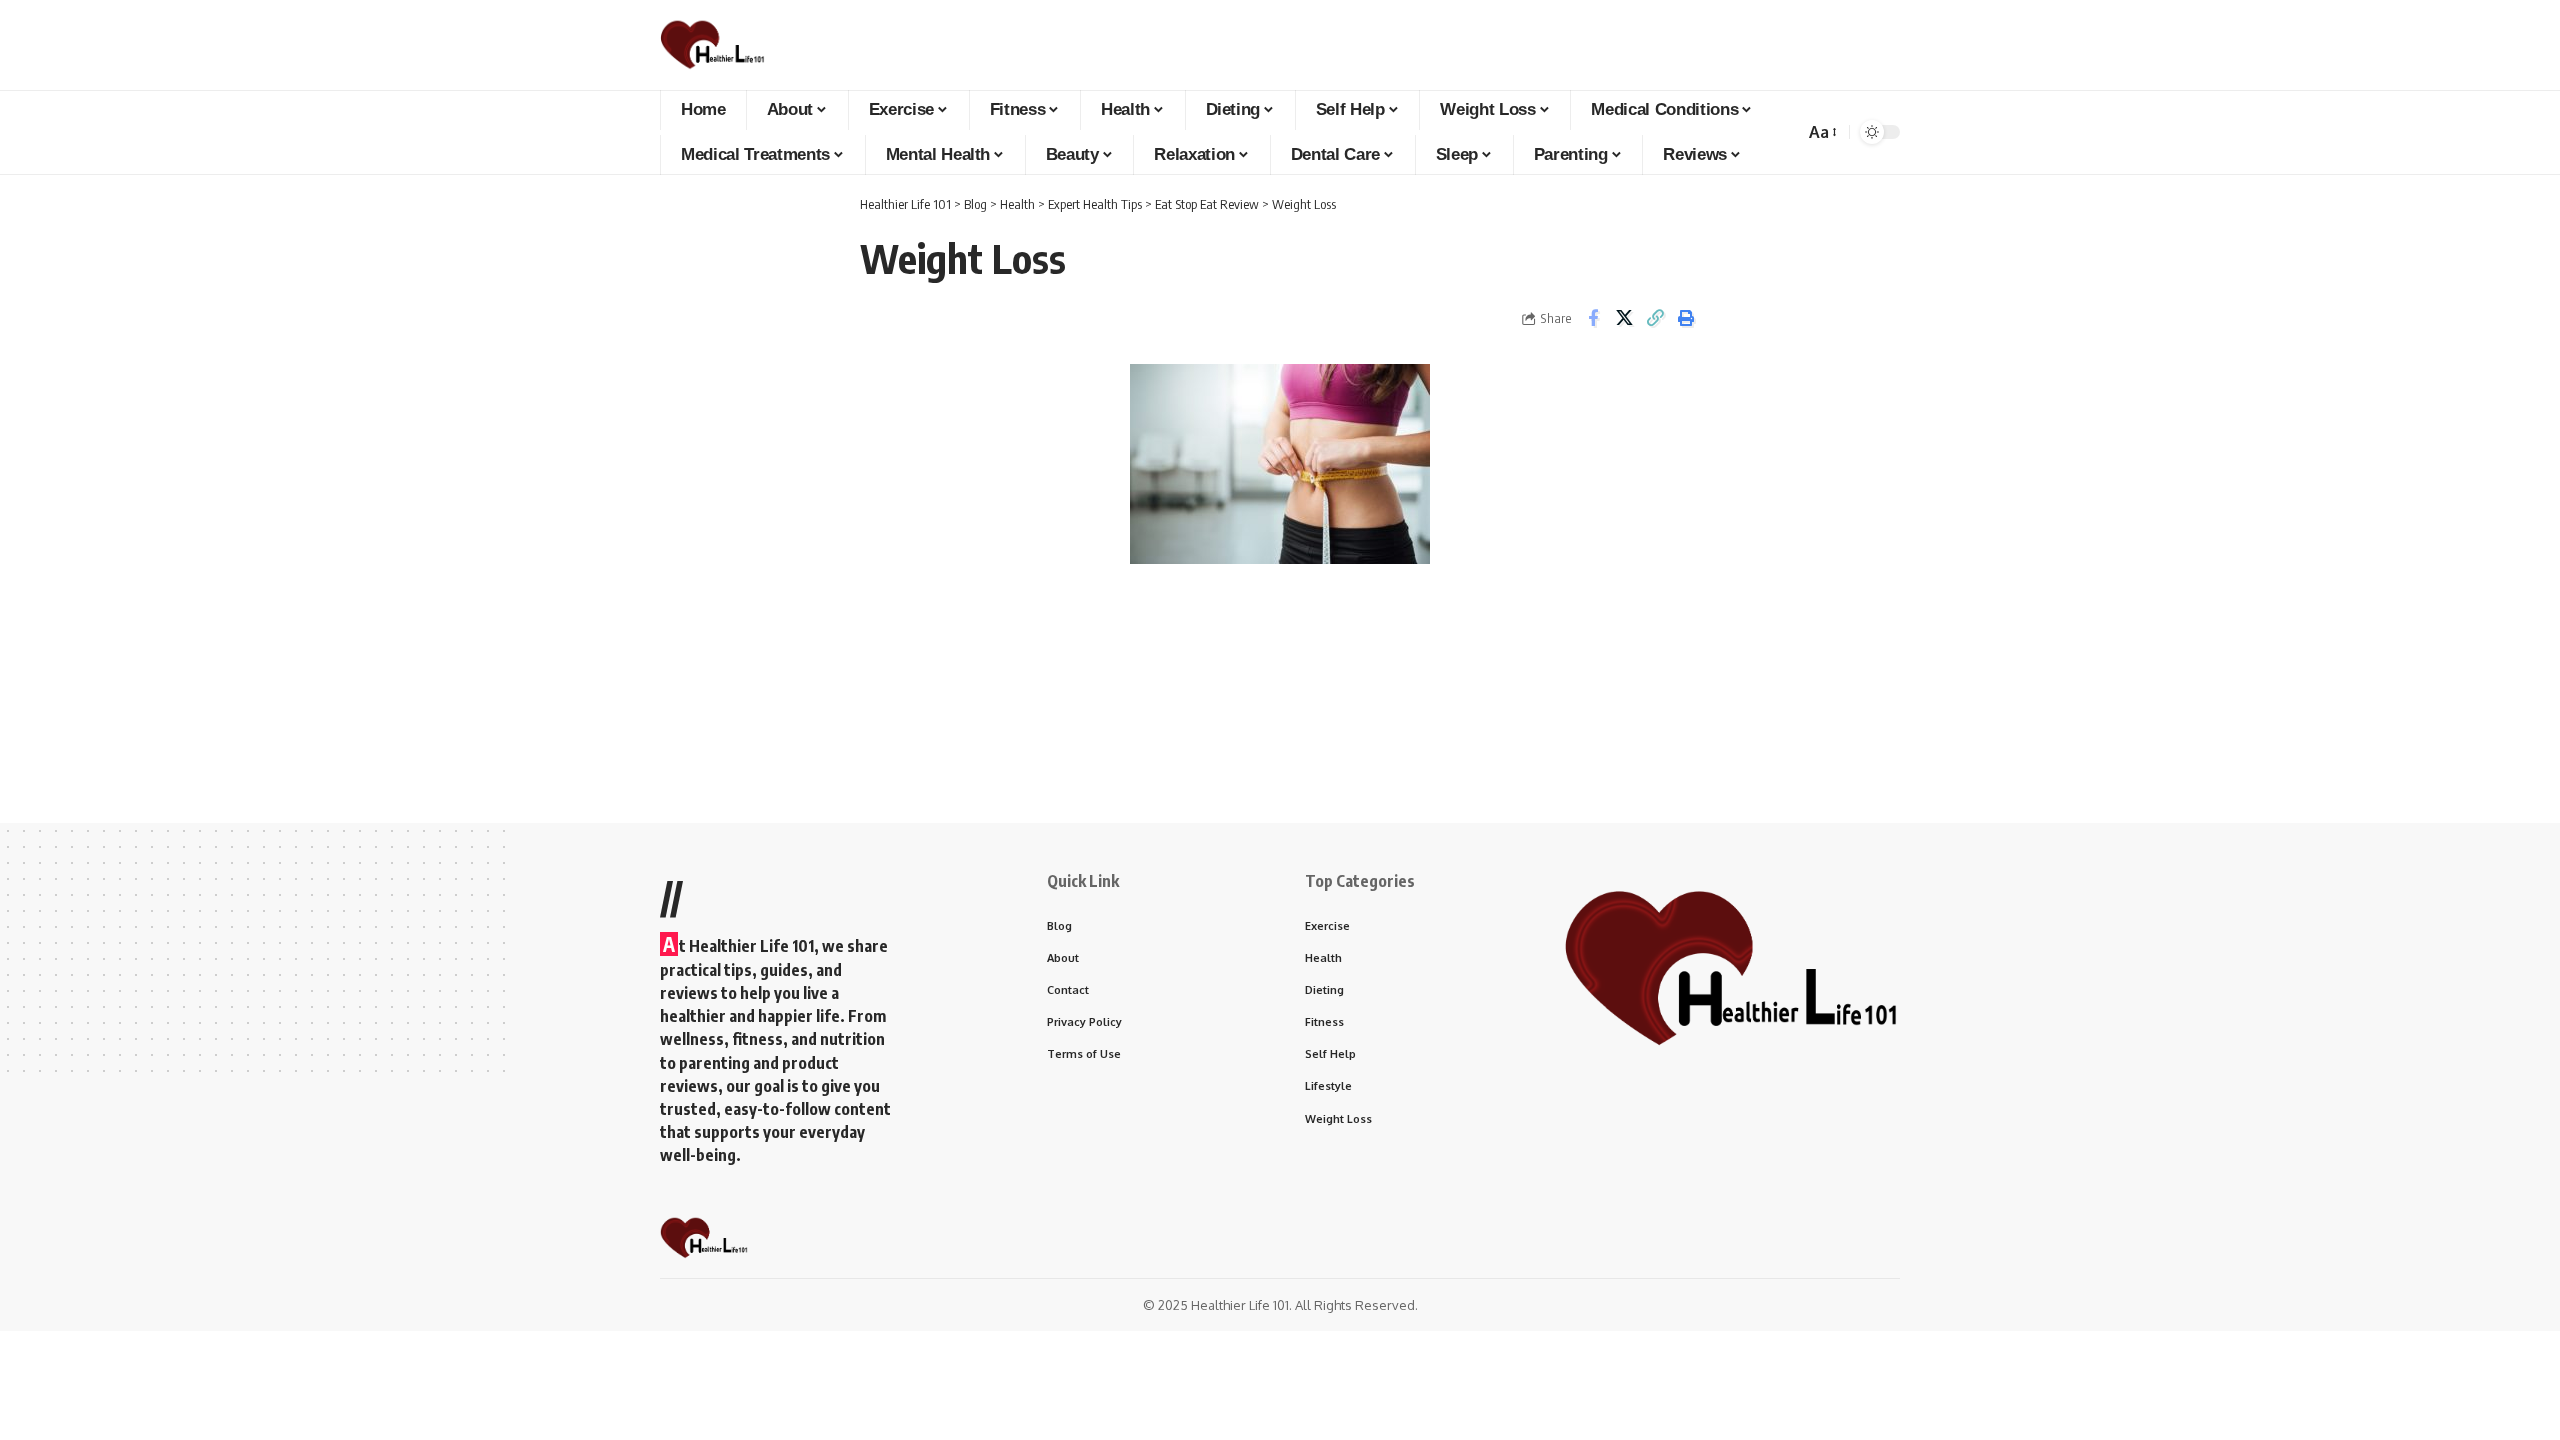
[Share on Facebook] (1593, 318)
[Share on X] (1624, 318)
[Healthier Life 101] (712, 45)
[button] (1821, 132)
